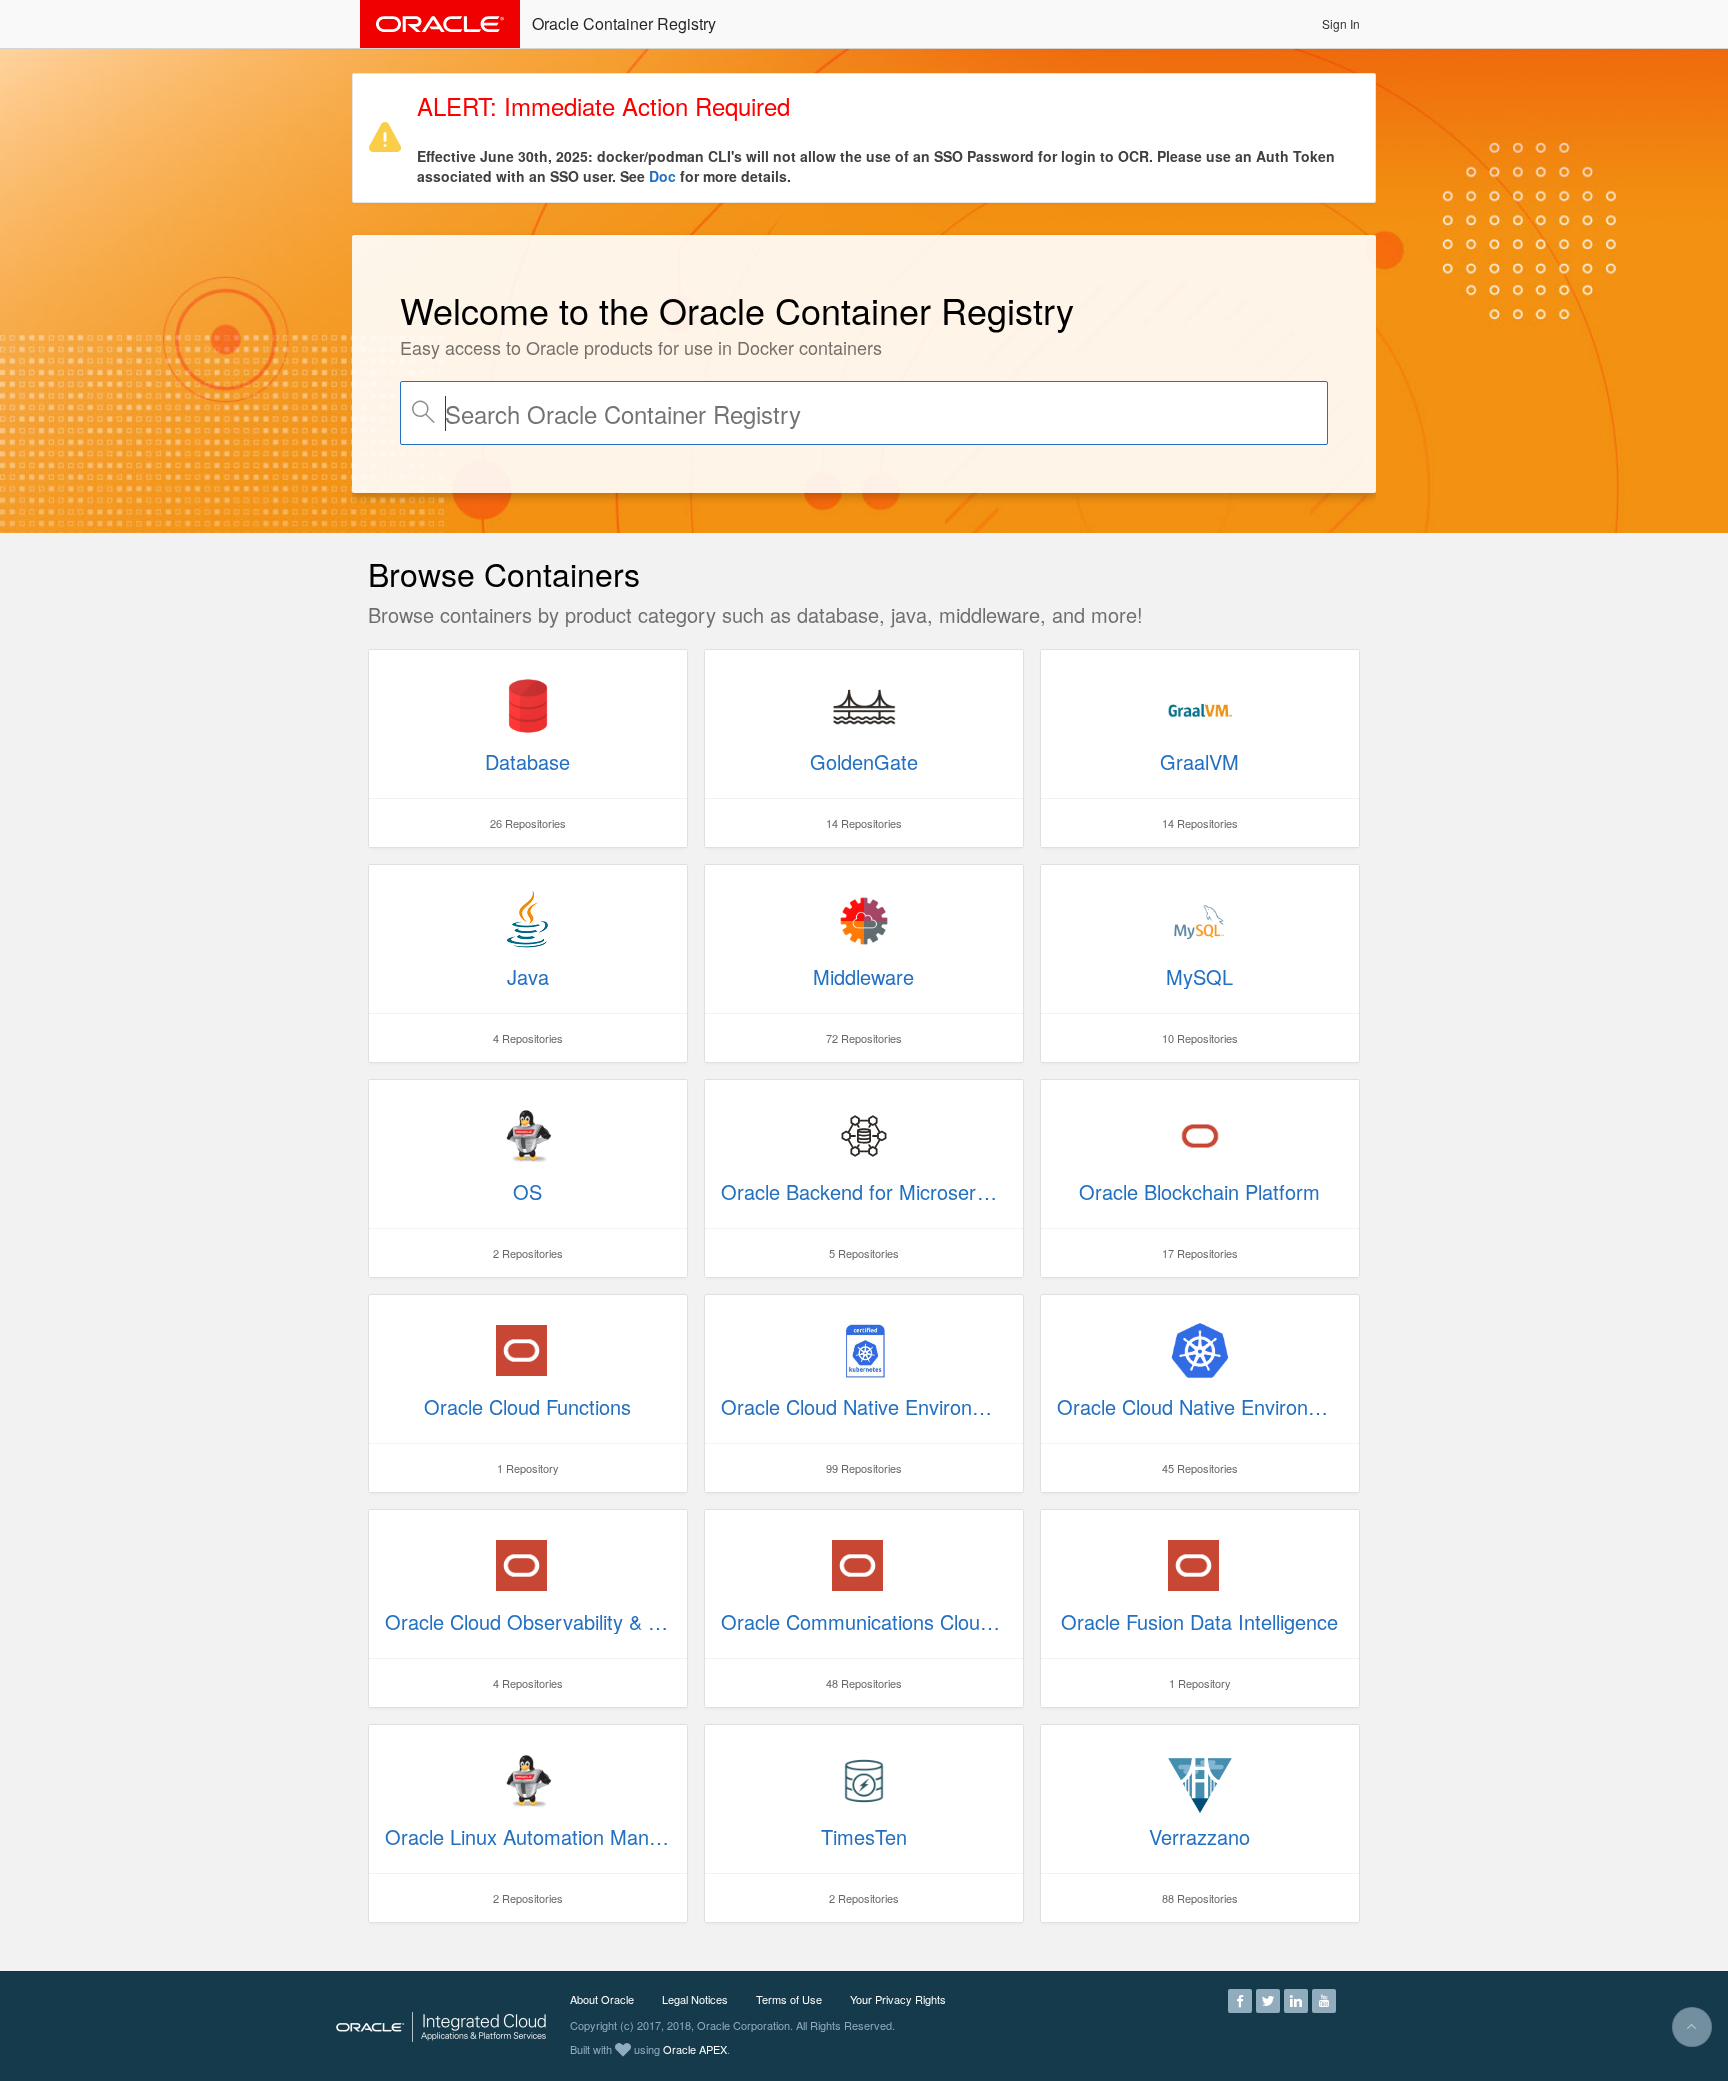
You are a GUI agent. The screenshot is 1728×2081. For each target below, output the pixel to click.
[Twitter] (1268, 1999)
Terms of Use (789, 1999)
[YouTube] (1324, 1999)
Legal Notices (695, 1999)
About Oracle (602, 1999)
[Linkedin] (1296, 1999)
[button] (1341, 24)
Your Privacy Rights (898, 1999)
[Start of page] (1692, 2027)
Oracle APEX (695, 2049)
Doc (662, 176)
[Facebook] (1240, 1999)
